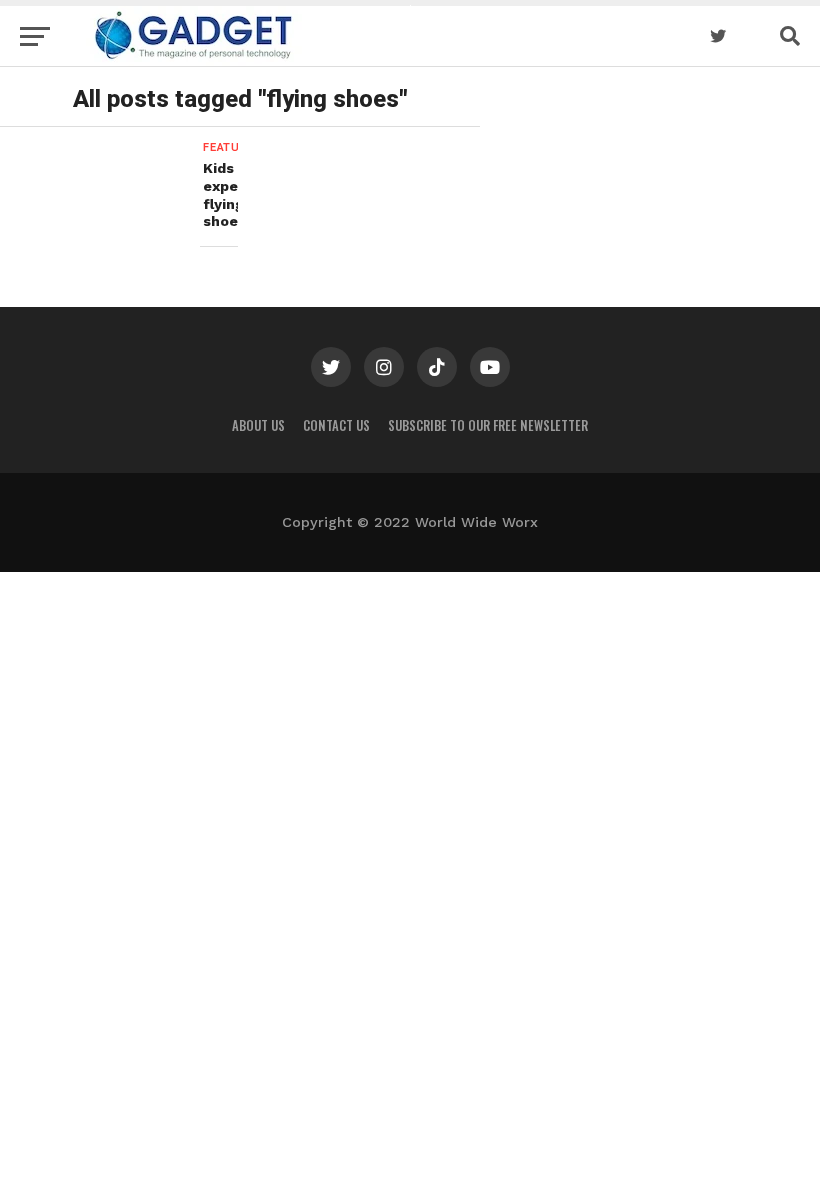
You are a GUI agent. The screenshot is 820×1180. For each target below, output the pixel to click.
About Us (258, 425)
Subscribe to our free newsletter (488, 425)
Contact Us (336, 425)
